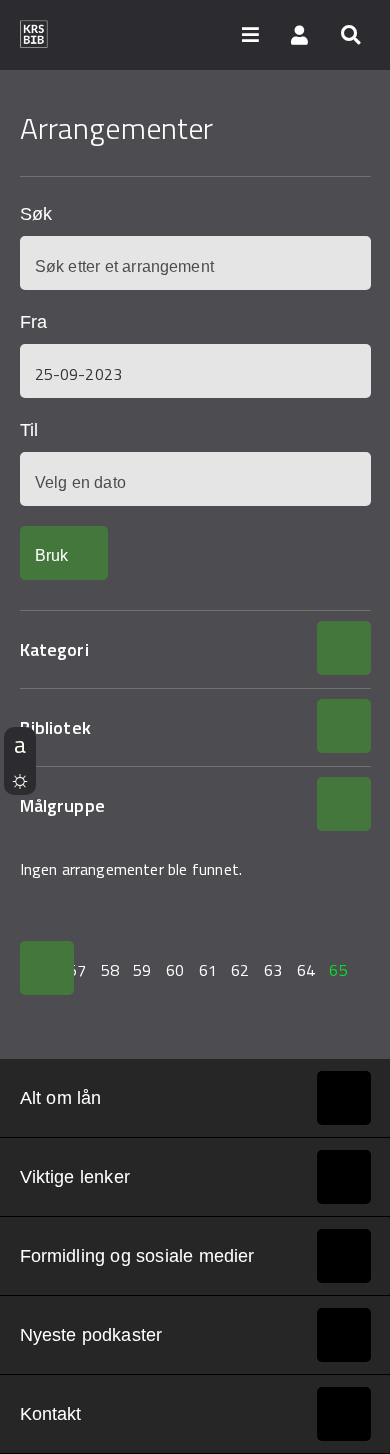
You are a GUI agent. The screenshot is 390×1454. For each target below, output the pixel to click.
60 (175, 970)
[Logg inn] (300, 34)
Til (29, 430)
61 (208, 970)
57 (77, 970)
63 (273, 970)
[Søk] (350, 34)
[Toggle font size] (20, 744)
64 (306, 970)
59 (142, 970)
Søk (36, 214)
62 (240, 970)
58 (110, 970)
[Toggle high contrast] (20, 778)
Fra (33, 322)
